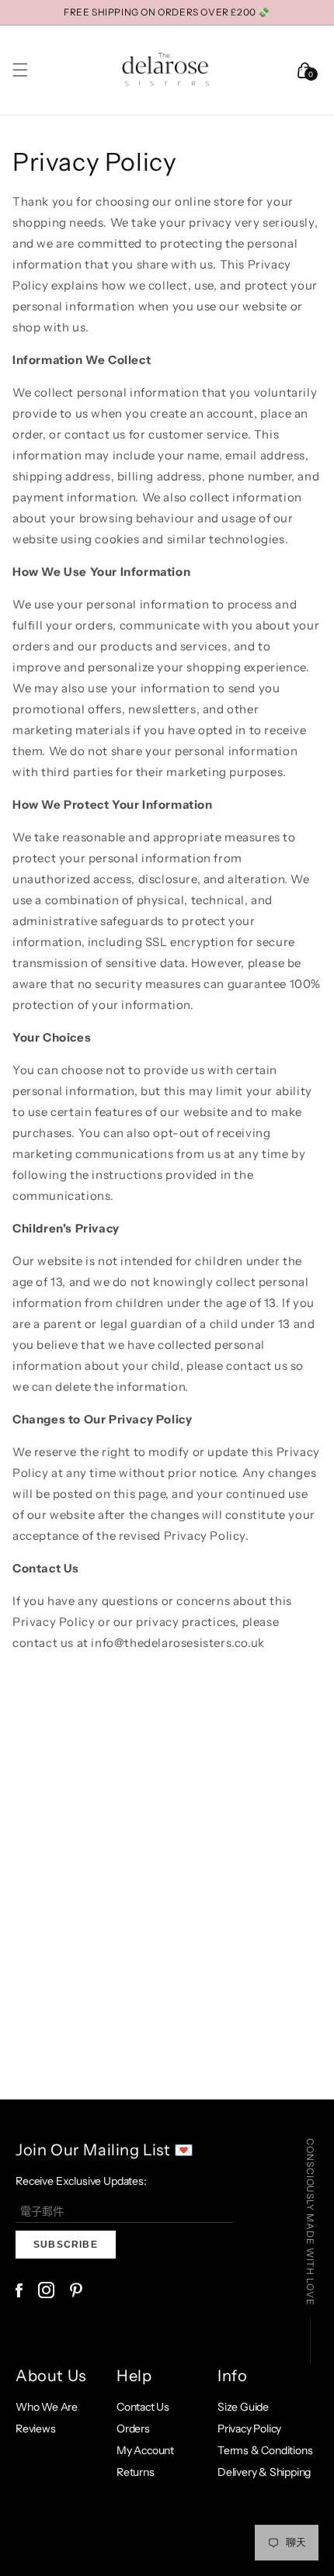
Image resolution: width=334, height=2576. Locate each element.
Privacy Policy (249, 2429)
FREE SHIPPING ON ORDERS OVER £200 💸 (167, 12)
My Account (145, 2450)
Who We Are (47, 2407)
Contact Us (143, 2407)
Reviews (36, 2429)
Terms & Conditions (265, 2450)
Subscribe (66, 2245)
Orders (133, 2429)
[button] (20, 70)
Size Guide (243, 2407)
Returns (136, 2472)
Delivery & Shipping (264, 2472)
